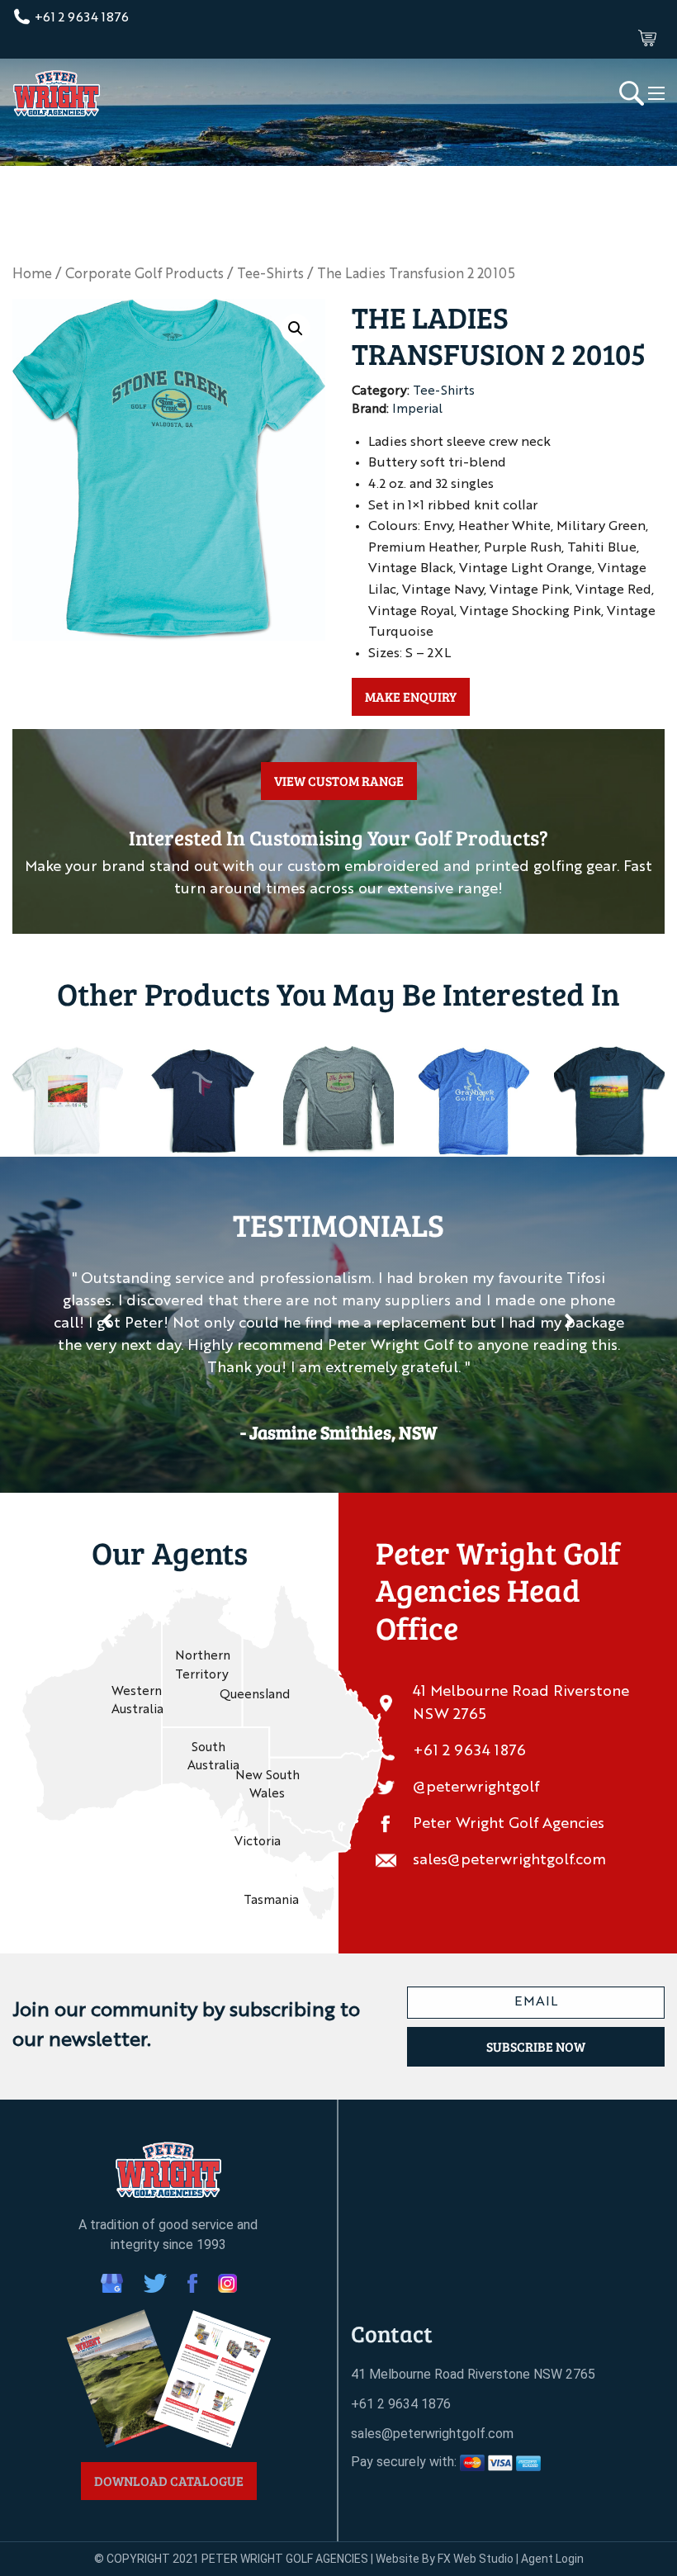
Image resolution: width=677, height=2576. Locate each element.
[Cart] (647, 38)
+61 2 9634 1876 (80, 18)
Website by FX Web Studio (445, 2559)
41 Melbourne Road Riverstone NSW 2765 (521, 1704)
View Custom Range (339, 781)
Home (32, 275)
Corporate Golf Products (144, 275)
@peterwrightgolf (476, 1788)
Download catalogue (169, 2481)
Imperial (417, 410)
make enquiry (411, 696)
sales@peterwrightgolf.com (509, 1860)
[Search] (632, 92)
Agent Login (552, 2559)
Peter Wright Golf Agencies (509, 1824)
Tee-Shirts (270, 275)
